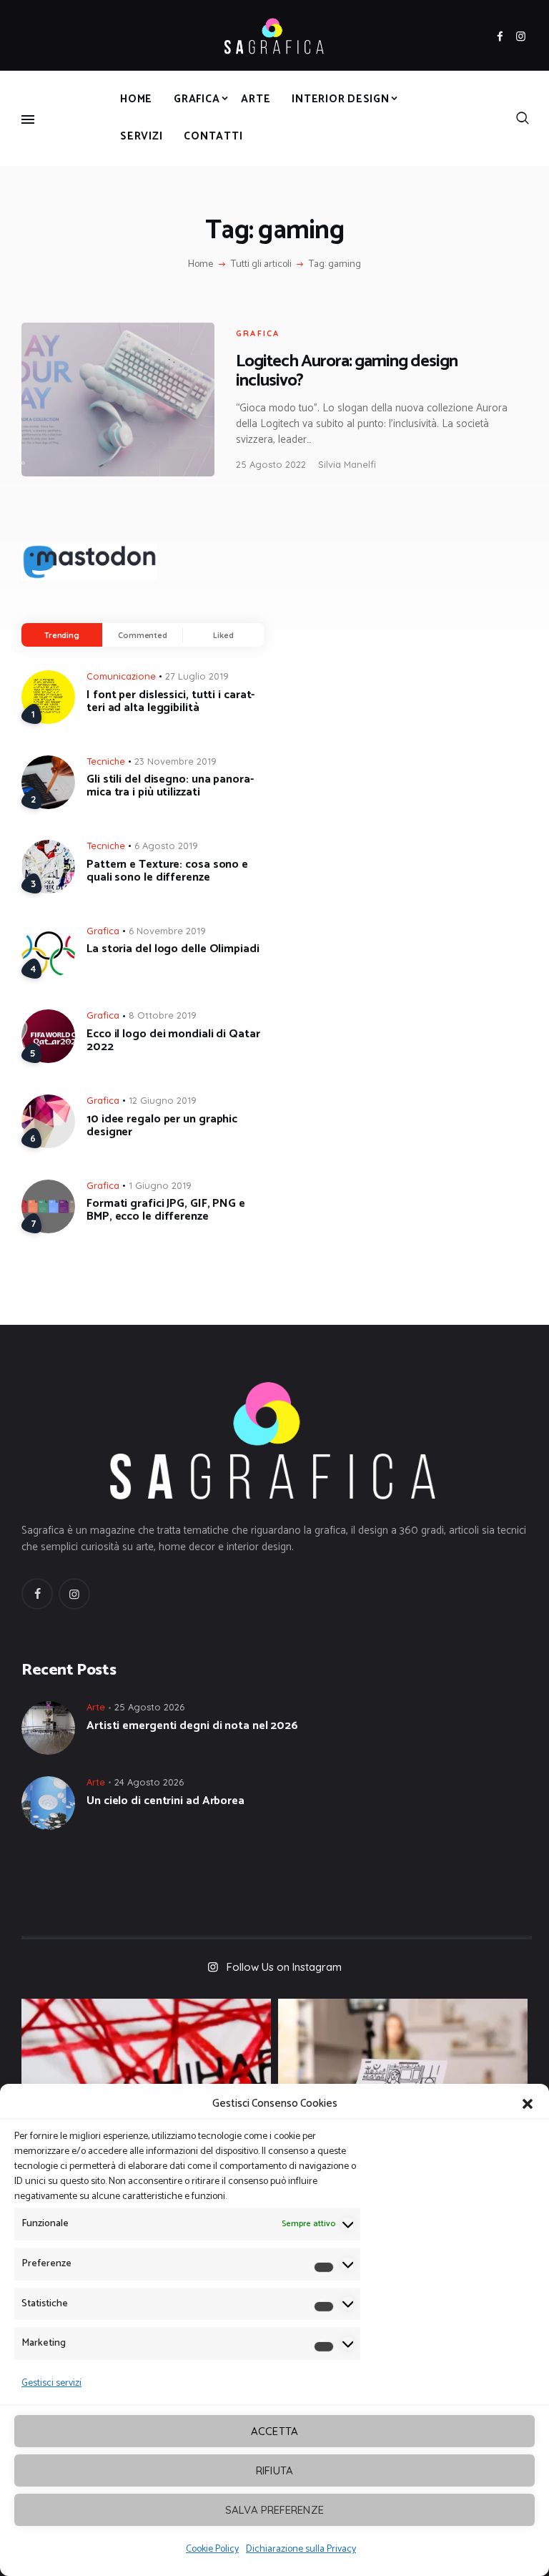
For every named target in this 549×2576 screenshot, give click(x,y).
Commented (143, 635)
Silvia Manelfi (347, 464)
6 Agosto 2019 (166, 846)
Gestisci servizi (51, 2383)
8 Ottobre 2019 (163, 1015)
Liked (223, 635)
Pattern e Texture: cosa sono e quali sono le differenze (167, 871)
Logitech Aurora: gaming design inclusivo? (347, 371)
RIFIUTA (274, 2470)
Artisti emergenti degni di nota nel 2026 (192, 1726)
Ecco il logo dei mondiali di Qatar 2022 (173, 1041)
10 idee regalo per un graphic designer (162, 1126)
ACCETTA (274, 2431)
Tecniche (106, 761)
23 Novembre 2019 (175, 761)
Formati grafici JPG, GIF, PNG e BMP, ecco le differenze (166, 1210)
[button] (528, 2104)
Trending (62, 635)
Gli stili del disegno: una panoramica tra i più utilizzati (170, 786)
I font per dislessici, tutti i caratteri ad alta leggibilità (170, 702)
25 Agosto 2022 (271, 464)
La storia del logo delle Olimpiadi (173, 949)
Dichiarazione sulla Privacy (301, 2549)
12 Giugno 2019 (163, 1100)
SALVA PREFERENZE (274, 2510)
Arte (96, 1707)
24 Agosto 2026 (149, 1782)
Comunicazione (121, 676)
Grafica (258, 333)
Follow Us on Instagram (284, 1967)
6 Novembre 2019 (167, 931)
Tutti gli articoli (261, 264)
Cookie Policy (212, 2549)
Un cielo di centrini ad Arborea (165, 1801)
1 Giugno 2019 (160, 1185)
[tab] (62, 635)
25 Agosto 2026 (149, 1707)
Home (201, 265)
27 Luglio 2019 (197, 676)
